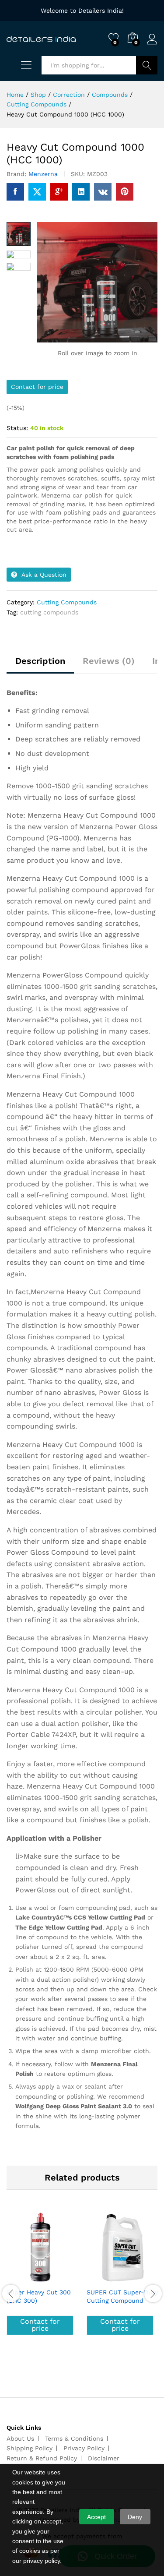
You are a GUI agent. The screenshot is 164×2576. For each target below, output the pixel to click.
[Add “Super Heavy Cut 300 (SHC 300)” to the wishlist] (61, 2278)
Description (40, 661)
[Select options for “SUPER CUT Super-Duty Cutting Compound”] (101, 2278)
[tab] (40, 665)
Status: (17, 428)
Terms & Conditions (74, 2438)
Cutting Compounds (67, 602)
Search (147, 65)
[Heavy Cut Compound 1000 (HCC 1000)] (15, 192)
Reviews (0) (109, 661)
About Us (20, 2438)
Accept (96, 2517)
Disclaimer (104, 2458)
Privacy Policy (84, 2448)
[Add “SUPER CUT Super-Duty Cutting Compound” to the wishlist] (141, 2278)
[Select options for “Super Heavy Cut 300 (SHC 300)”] (21, 2278)
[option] (42, 2284)
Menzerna (43, 174)
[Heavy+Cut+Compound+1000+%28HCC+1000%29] (37, 192)
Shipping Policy (30, 2448)
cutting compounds (49, 612)
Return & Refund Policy (42, 2458)
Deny (135, 2517)
